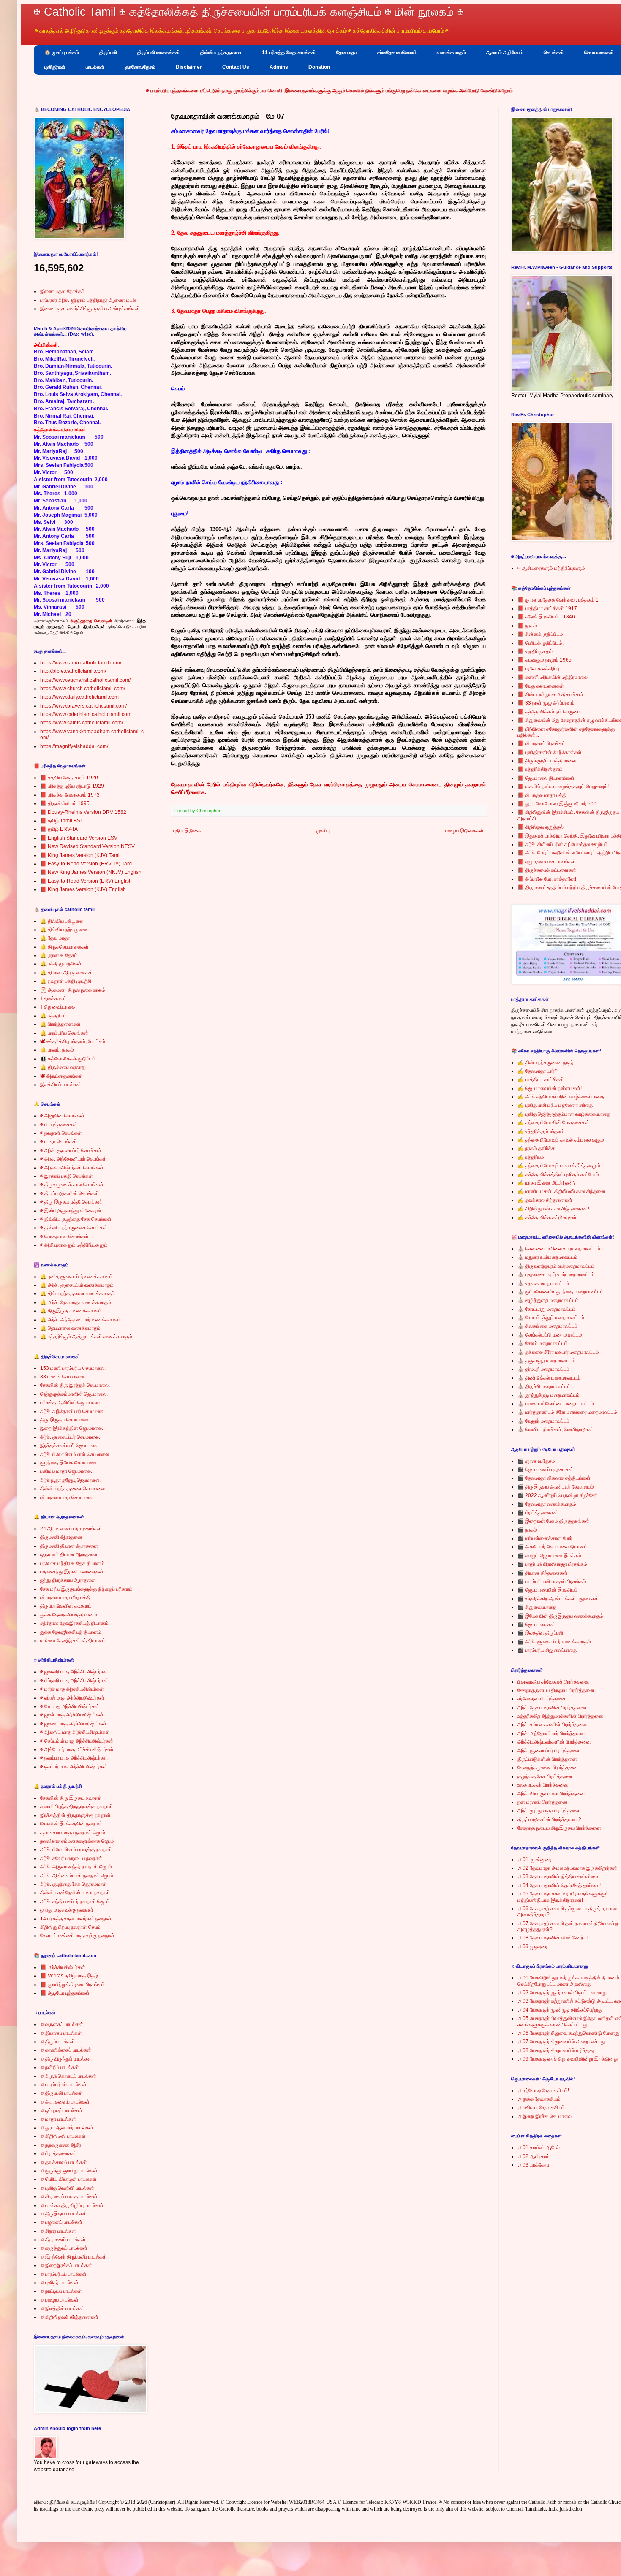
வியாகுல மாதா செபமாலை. (67, 1497)
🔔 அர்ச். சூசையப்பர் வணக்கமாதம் (77, 1285)
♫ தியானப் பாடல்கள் (61, 2033)
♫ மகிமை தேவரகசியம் (541, 2107)
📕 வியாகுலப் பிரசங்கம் (542, 743)
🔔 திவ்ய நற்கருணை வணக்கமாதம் (78, 1293)
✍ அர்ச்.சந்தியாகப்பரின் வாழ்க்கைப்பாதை (561, 1097)
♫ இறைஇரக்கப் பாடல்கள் (66, 2265)
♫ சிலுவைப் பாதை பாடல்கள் (69, 2196)
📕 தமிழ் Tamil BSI (61, 821)
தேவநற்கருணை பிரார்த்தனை (548, 1768)
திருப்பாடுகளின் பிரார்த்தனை (547, 1759)
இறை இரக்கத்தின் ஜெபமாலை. (72, 1428)
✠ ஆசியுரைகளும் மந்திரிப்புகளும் (74, 1245)
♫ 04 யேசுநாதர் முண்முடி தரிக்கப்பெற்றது (560, 2010)
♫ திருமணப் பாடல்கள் (63, 2240)
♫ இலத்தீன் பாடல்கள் (62, 2308)
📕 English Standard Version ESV (79, 838)
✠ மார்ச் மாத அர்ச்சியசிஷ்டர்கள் (72, 1689)
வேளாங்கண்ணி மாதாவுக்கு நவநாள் (77, 1936)
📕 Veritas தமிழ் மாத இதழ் (69, 1976)
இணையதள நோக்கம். (63, 291)
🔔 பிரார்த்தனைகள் (60, 1024)
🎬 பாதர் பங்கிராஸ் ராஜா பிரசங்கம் (552, 1564)
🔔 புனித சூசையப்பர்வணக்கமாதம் (76, 1277)
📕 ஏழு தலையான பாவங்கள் (547, 862)
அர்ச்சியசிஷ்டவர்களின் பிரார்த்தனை (554, 1742)
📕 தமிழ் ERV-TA (59, 829)
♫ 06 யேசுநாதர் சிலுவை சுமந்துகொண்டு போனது (568, 2033)
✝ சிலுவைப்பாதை (58, 1007)
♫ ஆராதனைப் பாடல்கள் (65, 2102)
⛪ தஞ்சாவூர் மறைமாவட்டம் (546, 1361)
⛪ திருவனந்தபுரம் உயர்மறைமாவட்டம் (556, 1266)
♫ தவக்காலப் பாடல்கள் (64, 2162)
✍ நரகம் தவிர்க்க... (538, 1148)
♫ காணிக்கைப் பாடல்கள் (66, 2050)
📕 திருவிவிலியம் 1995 (65, 803)
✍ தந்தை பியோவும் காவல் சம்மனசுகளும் (561, 1140)
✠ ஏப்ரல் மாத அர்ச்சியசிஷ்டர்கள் (72, 1698)
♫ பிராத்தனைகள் (58, 2153)
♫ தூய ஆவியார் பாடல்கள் (67, 2128)
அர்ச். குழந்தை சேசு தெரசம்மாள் (74, 1884)
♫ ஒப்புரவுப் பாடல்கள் (61, 2110)
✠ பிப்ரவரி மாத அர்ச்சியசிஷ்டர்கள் (74, 1681)
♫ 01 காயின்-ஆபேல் (539, 2148)
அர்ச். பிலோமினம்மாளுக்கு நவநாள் (76, 1849)
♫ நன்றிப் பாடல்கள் (60, 2067)
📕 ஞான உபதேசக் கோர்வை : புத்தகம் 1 (558, 600)
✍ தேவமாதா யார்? (538, 1071)
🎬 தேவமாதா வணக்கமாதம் (547, 1504)
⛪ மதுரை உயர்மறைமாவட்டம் (547, 1257)
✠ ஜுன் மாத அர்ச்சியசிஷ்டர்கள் (72, 1715)
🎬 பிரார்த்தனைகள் (538, 1513)
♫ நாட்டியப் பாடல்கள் (61, 2291)
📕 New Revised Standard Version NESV (87, 846)
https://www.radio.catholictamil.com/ (81, 663)
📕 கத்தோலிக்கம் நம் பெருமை (549, 712)
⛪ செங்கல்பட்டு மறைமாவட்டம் (550, 1335)
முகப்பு (323, 831)
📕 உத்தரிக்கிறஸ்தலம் (540, 769)
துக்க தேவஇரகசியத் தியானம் (71, 1632)
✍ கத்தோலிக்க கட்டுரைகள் (547, 1217)
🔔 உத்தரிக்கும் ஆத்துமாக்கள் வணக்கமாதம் (86, 1337)
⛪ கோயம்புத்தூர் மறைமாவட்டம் (551, 1318)
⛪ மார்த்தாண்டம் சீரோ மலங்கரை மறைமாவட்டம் (567, 1412)
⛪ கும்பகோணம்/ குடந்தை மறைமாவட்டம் (561, 1292)
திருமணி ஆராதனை (61, 1537)
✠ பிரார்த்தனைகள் (59, 1125)
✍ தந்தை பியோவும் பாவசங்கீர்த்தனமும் (559, 1166)
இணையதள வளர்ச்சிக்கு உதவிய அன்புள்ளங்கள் (90, 309)
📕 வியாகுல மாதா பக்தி (542, 795)
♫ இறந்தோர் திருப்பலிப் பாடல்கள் (74, 2257)
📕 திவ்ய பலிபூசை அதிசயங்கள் (550, 694)
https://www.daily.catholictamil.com (79, 697)
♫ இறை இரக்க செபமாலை (545, 2116)
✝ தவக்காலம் (53, 998)
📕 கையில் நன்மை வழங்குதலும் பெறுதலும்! (563, 786)
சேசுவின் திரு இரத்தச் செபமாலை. (75, 1385)
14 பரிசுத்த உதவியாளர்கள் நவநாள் (76, 1919)
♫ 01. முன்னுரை (535, 1860)
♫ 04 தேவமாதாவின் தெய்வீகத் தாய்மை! (559, 1885)
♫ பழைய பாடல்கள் (59, 2300)
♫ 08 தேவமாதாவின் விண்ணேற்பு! (553, 1938)
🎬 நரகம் (527, 1530)
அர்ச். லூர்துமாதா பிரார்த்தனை (549, 1811)
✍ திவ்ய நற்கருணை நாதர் (546, 1063)
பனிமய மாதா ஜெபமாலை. (66, 1471)
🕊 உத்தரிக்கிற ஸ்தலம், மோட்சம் (73, 1041)
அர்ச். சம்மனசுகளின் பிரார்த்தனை (552, 1725)
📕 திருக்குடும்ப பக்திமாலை (547, 761)
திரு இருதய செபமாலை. (65, 1420)
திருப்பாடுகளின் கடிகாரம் (66, 1606)
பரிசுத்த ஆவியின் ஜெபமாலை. (71, 1402)
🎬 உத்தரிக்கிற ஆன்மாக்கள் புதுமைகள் (558, 1599)
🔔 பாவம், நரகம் (57, 1050)
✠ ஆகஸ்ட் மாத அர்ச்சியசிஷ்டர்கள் (75, 1732)
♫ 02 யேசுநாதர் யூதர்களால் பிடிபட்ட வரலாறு (562, 1993)
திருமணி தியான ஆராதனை (69, 1546)
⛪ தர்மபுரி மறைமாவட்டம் (544, 1369)
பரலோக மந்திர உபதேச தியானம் (72, 1563)
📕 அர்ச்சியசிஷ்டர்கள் (63, 1967)
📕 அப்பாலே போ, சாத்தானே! (547, 879)
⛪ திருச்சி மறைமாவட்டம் (544, 1386)
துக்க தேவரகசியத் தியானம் (69, 1615)
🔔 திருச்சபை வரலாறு (63, 1067)
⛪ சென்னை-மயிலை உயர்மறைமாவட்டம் (559, 1249)
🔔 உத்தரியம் (53, 1016)
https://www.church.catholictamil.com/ (83, 689)
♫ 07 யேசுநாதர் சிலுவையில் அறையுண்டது (561, 2042)
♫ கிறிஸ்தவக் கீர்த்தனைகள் (69, 2317)
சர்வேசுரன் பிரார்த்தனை (542, 1699)
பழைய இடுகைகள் (464, 831)
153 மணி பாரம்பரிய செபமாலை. (73, 1368)
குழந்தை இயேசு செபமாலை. (69, 1463)
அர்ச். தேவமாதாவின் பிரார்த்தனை (552, 1708)
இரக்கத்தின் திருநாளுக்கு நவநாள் (75, 1815)
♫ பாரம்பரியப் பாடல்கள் (63, 2085)
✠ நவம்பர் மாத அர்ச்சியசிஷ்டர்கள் (74, 1758)
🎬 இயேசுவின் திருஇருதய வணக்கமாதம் (560, 1616)
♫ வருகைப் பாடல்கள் (62, 2024)
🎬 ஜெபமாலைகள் (536, 1624)
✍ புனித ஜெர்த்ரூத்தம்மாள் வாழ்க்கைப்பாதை (564, 1114)
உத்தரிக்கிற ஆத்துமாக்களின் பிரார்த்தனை (560, 1716)
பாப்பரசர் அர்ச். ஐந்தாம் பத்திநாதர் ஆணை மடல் (88, 300)
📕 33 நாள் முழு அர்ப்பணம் (546, 703)
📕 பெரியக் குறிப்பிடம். (541, 643)
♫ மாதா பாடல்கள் (58, 2119)
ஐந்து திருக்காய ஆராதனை (68, 1580)
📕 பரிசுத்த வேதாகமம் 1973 (70, 795)
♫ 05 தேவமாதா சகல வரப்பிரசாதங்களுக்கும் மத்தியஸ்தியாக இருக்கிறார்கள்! (563, 1897)
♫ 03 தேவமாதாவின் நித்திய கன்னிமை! (558, 1876)
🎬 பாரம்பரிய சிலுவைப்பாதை (547, 1650)
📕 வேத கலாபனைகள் (541, 686)
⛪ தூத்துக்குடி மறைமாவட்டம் (549, 1395)
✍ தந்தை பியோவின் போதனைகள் (553, 1123)
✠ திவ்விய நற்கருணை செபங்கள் (74, 1228)
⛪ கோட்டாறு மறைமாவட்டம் (547, 1309)
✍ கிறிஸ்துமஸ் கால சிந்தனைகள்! (553, 1209)
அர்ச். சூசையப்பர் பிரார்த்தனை (549, 1751)
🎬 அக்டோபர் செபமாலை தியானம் (553, 1547)
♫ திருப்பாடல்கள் (57, 2042)
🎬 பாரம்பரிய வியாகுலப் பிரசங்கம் (552, 1581)
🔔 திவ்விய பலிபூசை (61, 921)
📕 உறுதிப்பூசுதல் (535, 651)
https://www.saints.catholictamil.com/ (82, 723)
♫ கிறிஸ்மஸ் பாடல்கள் (63, 2136)
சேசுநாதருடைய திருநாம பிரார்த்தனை (556, 1690)
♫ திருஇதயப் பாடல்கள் (64, 2214)
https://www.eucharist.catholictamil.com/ (85, 680)
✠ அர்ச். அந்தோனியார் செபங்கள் (74, 1159)
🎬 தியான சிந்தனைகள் (542, 1573)
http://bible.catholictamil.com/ (73, 671)
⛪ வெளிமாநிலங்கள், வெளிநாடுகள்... (557, 1429)
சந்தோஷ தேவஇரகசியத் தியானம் (74, 1623)
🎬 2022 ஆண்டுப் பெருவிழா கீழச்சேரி (558, 1495)
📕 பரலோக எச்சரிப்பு (538, 669)
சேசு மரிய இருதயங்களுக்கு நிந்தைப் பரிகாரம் (86, 1589)
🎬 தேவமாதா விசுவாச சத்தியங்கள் (554, 1478)
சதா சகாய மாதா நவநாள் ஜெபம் (73, 1833)
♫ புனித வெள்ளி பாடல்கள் (67, 2188)
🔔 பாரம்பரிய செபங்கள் (64, 1033)
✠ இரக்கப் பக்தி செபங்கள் (67, 1176)
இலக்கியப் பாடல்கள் (61, 1085)
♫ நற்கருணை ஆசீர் (61, 2145)
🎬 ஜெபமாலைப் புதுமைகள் (545, 1470)
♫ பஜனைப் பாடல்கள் (61, 2222)
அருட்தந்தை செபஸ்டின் (91, 621)
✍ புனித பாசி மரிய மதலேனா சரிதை (555, 1105)
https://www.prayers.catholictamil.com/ (83, 706)
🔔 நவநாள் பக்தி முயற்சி (66, 981)
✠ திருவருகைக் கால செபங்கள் (72, 1185)
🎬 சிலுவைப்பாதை (537, 1607)
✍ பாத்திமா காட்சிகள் (541, 1079)
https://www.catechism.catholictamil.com (86, 714)
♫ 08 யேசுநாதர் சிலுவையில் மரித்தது (556, 2050)
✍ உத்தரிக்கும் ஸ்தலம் (541, 1131)
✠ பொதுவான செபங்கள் (64, 1236)
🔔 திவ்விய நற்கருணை (65, 930)
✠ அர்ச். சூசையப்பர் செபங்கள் (71, 1150)
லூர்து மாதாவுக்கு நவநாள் (67, 1910)
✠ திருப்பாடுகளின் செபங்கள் (69, 1193)
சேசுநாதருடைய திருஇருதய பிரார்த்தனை (559, 1828)
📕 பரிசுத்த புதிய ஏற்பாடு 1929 (72, 786)
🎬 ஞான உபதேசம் (536, 1461)
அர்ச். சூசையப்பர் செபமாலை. (70, 1437)
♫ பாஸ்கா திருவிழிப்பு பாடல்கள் (72, 2205)
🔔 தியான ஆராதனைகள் (67, 973)
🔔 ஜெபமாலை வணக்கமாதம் (70, 1328)
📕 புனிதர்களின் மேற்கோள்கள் (550, 752)
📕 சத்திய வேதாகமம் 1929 (69, 778)
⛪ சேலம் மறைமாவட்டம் (543, 1343)
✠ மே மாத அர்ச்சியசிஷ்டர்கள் (70, 1706)
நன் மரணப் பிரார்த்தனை (542, 1802)
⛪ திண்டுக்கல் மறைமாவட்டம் (549, 1378)
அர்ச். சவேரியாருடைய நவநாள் (71, 1858)
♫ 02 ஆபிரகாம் (534, 2156)
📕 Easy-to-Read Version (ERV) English (86, 881)
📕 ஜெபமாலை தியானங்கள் (546, 778)
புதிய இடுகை (187, 831)
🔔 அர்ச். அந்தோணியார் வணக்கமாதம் (80, 1320)
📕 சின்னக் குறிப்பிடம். (541, 634)
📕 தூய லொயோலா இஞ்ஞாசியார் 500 (557, 804)
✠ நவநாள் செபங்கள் (61, 1133)
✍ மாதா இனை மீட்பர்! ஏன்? (547, 1183)
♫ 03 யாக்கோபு (533, 2165)
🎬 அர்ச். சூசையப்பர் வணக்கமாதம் (554, 1642)
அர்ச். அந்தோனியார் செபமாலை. (73, 1411)
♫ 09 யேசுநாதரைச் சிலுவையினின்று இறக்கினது (568, 2059)
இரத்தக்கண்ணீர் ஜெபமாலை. (70, 1445)
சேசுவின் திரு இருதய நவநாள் (71, 1798)
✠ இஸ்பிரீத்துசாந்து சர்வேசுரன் (71, 1211)
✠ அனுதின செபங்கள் (62, 1116)
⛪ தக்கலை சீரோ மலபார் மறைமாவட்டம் (558, 1352)
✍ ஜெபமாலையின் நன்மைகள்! (550, 1088)
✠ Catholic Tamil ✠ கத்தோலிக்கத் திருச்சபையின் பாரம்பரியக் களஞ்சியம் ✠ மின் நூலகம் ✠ (249, 12)
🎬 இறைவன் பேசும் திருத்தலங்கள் (553, 1521)
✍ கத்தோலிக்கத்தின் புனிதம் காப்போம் (558, 1174)
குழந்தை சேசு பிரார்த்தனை (545, 1776)
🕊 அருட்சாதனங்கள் (61, 1076)
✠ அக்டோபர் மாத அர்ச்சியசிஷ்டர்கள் (77, 1749)
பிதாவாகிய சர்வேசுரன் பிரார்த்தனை (553, 1682)
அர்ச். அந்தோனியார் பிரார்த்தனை (551, 1733)
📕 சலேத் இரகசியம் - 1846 (546, 617)
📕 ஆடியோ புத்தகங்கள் (65, 1993)
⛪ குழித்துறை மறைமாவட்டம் (548, 1300)
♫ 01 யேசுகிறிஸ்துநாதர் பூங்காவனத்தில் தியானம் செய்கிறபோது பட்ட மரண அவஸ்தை (568, 1981)
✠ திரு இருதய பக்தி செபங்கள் (71, 1202)
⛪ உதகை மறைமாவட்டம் (543, 1283)
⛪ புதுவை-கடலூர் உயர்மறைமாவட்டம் (556, 1274)
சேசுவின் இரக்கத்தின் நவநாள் (71, 1824)
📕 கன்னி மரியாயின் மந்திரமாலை (553, 677)
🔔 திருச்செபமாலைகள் (64, 947)
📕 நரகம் (527, 626)
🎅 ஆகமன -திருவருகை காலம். (73, 990)
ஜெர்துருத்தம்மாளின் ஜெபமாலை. (74, 1394)
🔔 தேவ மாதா (55, 938)
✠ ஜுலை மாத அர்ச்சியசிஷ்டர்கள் (73, 1724)
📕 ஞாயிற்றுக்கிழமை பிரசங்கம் (72, 1985)
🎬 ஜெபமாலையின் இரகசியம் (548, 1590)
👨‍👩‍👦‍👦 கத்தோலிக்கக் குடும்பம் (68, 1059)
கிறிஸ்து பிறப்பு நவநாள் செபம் (70, 1927)
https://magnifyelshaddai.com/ (74, 746)
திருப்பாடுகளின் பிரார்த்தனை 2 (549, 1819)
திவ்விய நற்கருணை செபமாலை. (73, 1489)
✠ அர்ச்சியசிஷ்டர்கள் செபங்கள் (72, 1168)
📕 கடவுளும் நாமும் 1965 (545, 660)
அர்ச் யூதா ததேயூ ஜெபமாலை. (70, 1480)
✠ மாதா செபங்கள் (59, 1142)
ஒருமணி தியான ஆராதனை (69, 1554)
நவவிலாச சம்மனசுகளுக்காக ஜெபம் (77, 1841)
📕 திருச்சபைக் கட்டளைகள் (547, 870)
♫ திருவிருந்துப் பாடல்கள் (66, 2059)
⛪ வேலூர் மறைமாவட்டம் (544, 1421)
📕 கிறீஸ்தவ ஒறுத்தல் (541, 827)
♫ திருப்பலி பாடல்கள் (61, 2093)
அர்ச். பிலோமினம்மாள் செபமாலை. (75, 1454)
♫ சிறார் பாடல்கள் (58, 2231)
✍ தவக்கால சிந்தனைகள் (545, 1200)
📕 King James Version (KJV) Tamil (80, 855)
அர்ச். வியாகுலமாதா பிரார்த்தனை (551, 1794)
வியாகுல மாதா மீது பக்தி (65, 1597)
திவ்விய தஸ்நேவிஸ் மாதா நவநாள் (75, 1893)
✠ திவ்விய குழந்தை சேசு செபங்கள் (76, 1219)
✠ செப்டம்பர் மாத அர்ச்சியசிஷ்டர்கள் (77, 1741)
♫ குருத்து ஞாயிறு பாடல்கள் (69, 2171)
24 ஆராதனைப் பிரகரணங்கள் (71, 1529)
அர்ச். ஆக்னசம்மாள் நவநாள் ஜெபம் (77, 1876)
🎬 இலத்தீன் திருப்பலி (540, 1633)
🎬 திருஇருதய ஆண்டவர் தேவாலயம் (556, 1487)
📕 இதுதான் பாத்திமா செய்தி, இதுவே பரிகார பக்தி (569, 836)
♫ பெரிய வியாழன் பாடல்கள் (68, 2179)
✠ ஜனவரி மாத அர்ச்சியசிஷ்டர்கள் (74, 1672)
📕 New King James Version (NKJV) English (91, 872)
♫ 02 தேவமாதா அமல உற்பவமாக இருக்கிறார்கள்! (568, 1868)
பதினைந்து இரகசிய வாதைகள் (72, 1572)
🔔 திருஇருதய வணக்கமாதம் (71, 1311)
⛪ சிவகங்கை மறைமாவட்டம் (548, 1326)
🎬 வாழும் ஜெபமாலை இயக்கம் (549, 1556)
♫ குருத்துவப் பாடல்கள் (64, 2248)
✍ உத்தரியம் (531, 1157)
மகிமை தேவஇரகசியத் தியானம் (73, 1641)
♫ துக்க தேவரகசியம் (539, 2099)
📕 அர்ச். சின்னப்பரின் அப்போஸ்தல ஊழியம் (563, 844)
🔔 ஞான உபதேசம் (59, 955)
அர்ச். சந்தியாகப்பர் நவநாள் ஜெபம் (75, 1901)
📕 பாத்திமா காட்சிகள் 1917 (547, 608)
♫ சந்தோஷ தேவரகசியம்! (543, 2091)
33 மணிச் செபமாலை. (63, 1377)
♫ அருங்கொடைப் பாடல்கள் (68, 2076)
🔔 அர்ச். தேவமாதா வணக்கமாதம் (76, 1302)
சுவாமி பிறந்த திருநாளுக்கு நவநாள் (76, 1806)
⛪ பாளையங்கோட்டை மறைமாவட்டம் (556, 1404)
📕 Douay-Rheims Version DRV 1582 (83, 812)
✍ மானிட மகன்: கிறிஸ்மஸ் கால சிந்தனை (561, 1191)
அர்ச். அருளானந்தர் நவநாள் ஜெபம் (76, 1867)
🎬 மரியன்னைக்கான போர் (545, 1538)
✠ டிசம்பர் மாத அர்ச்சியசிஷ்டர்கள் (74, 1767)
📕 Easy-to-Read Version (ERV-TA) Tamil (87, 864)
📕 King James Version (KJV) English (83, 889)
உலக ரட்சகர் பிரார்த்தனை (543, 1785)
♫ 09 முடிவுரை (532, 1947)
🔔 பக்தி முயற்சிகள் (61, 964)
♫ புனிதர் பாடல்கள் (59, 2283)
